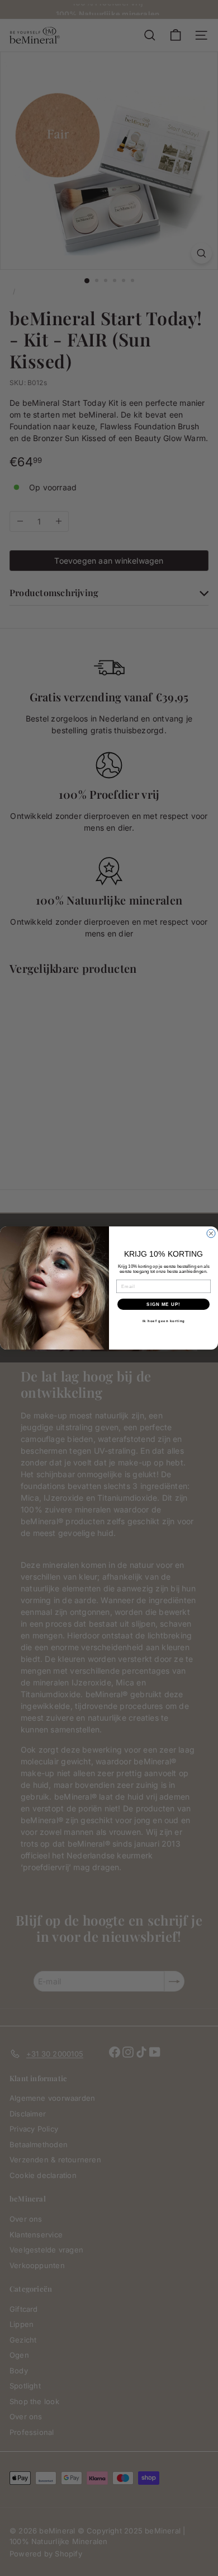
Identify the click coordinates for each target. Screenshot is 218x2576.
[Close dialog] (211, 1233)
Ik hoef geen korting (164, 1321)
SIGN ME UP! (163, 1305)
